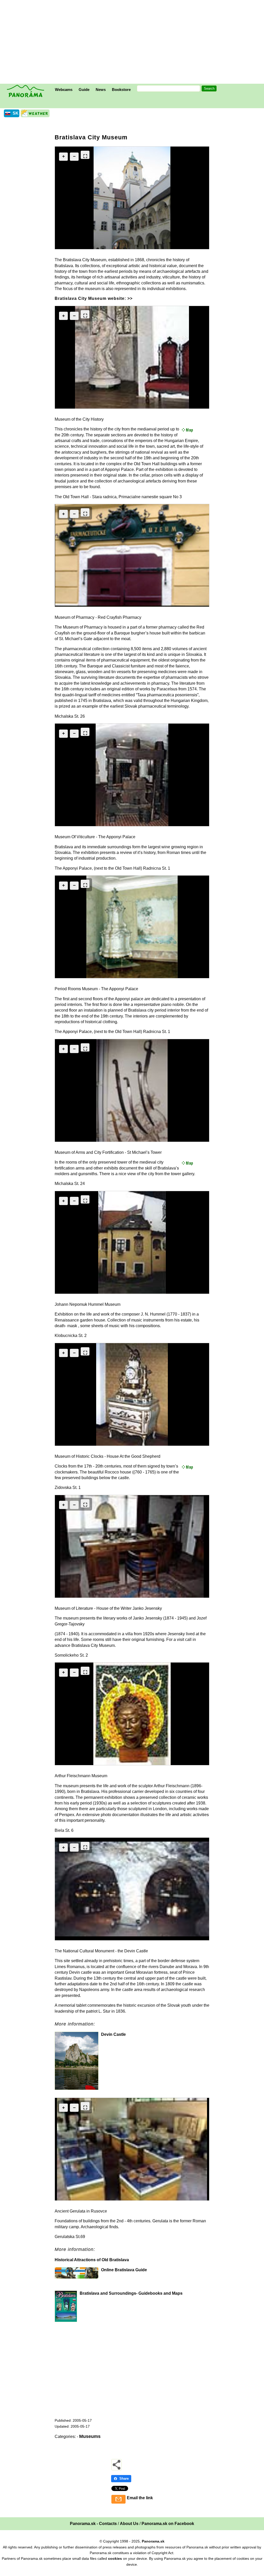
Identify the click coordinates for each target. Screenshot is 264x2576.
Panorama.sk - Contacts (93, 2524)
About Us (129, 2524)
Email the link (140, 2498)
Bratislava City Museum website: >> (94, 298)
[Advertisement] (133, 43)
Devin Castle (113, 2034)
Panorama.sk (153, 2541)
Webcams (64, 90)
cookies (115, 2558)
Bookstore (121, 90)
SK (16, 113)
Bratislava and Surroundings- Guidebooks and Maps (131, 2293)
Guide (84, 90)
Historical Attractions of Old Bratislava (92, 2260)
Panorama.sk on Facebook (168, 2524)
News (101, 90)
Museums (90, 2436)
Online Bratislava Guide (124, 2270)
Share (124, 2478)
